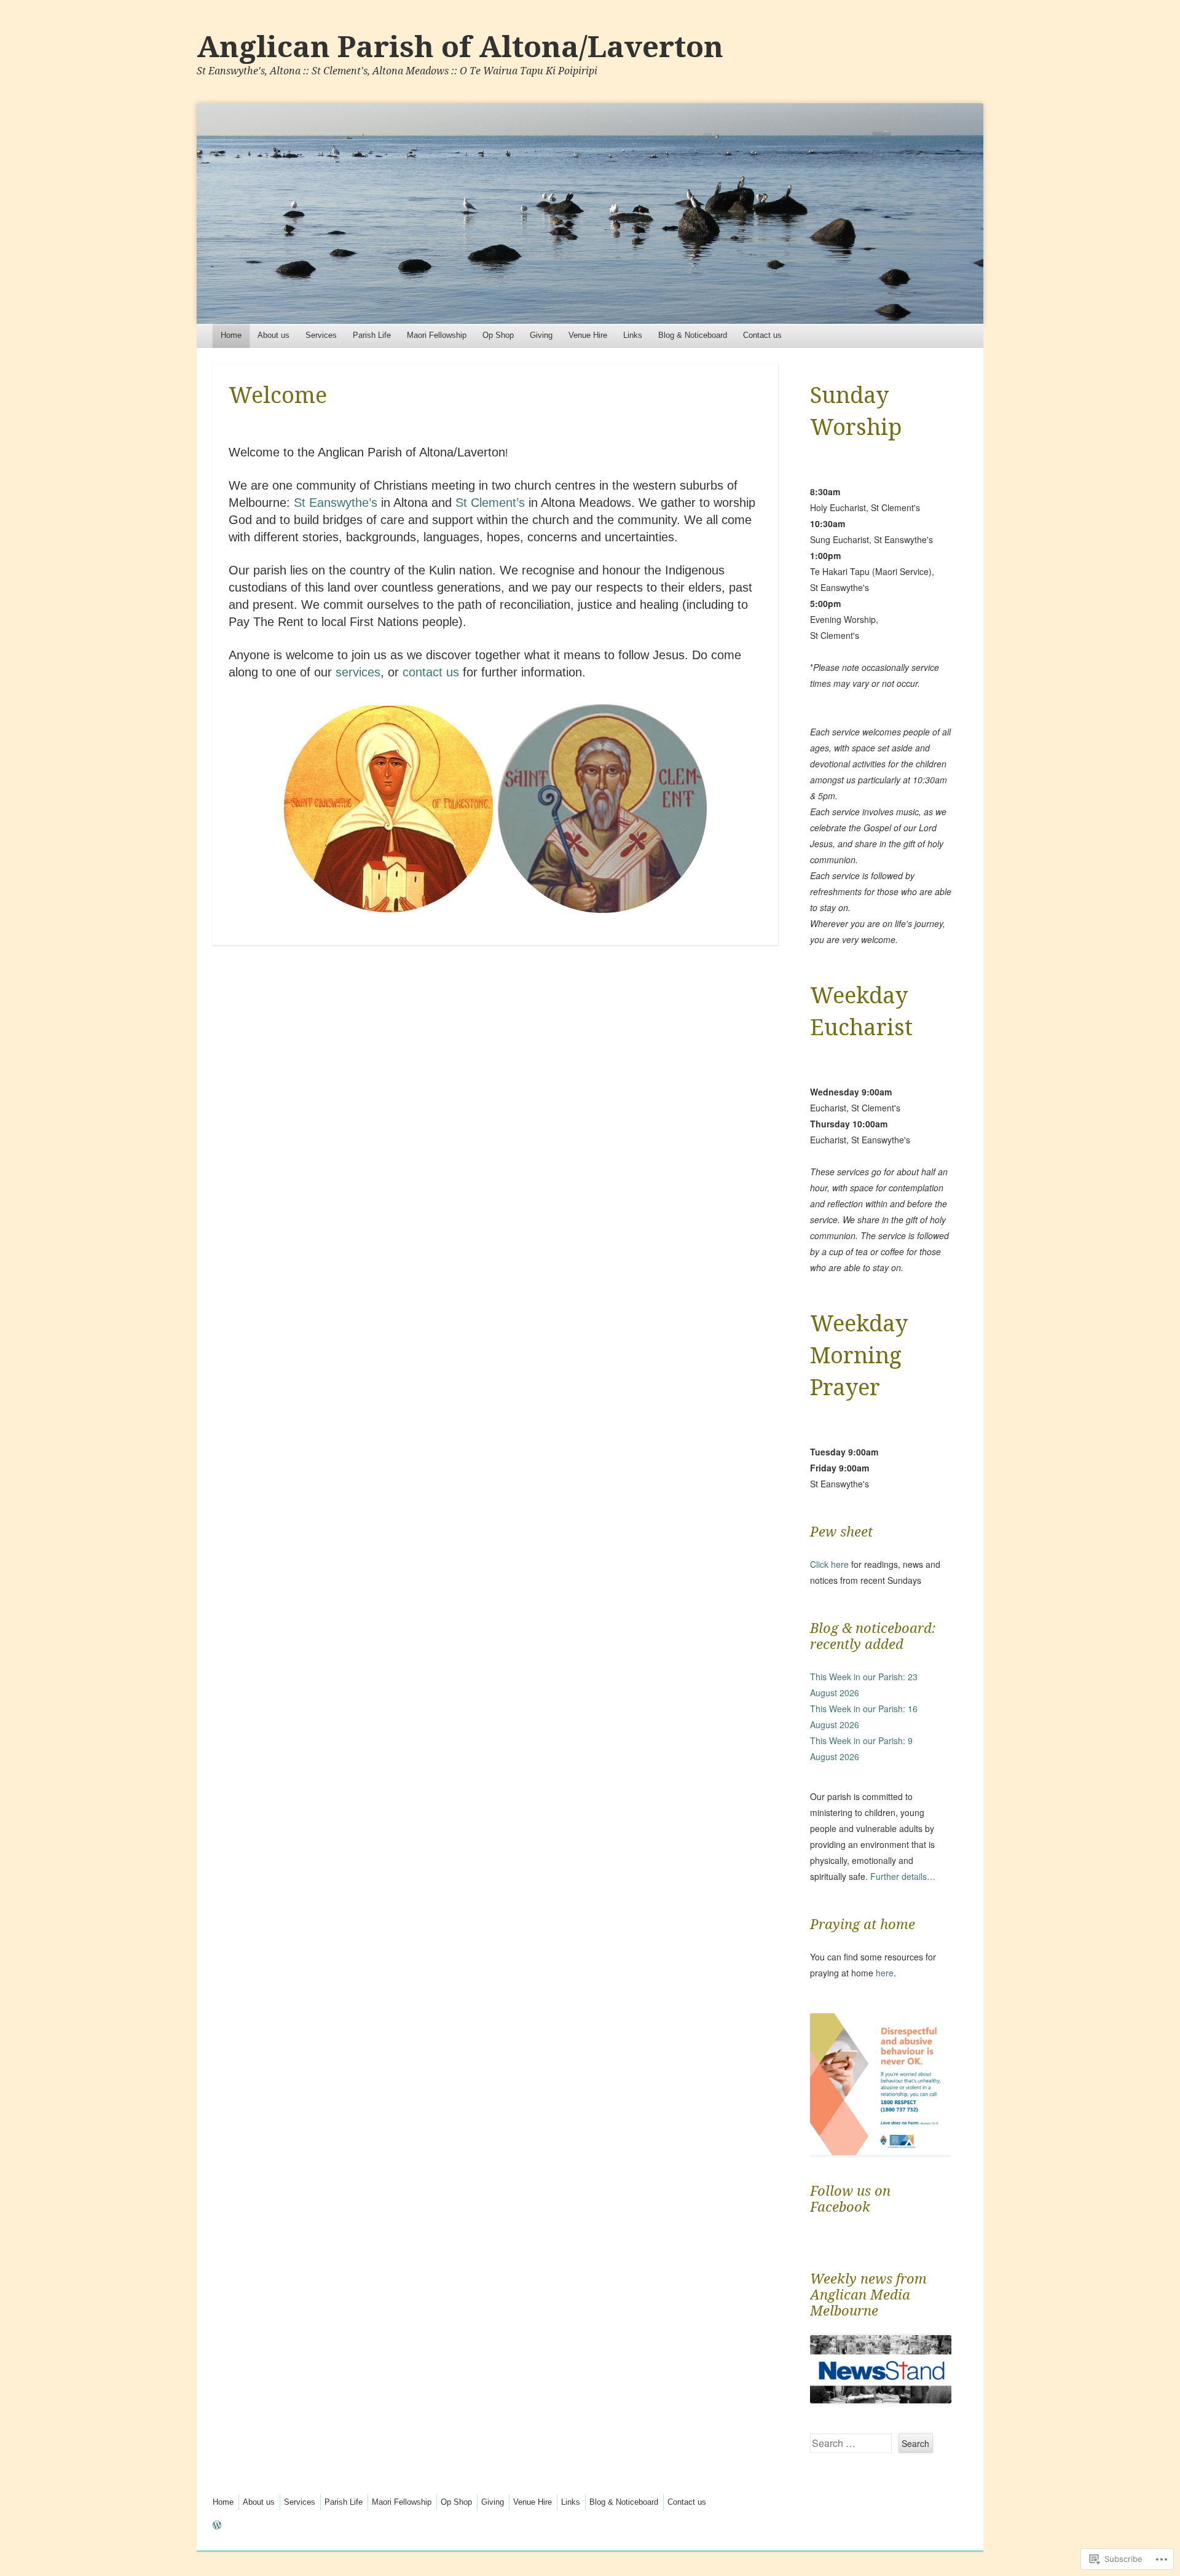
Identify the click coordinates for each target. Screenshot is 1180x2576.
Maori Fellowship (437, 335)
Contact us (762, 335)
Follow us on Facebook (850, 2199)
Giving (541, 335)
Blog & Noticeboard (693, 335)
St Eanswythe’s (336, 503)
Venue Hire (588, 335)
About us (273, 335)
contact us (431, 672)
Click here (829, 1564)
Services (321, 335)
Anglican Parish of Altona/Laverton (460, 47)
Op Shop (498, 335)
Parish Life (372, 335)
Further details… (903, 1876)
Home (231, 335)
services (358, 672)
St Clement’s (490, 503)
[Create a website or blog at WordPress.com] (217, 2526)
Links (633, 335)
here (885, 1973)
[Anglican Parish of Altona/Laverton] (590, 213)
